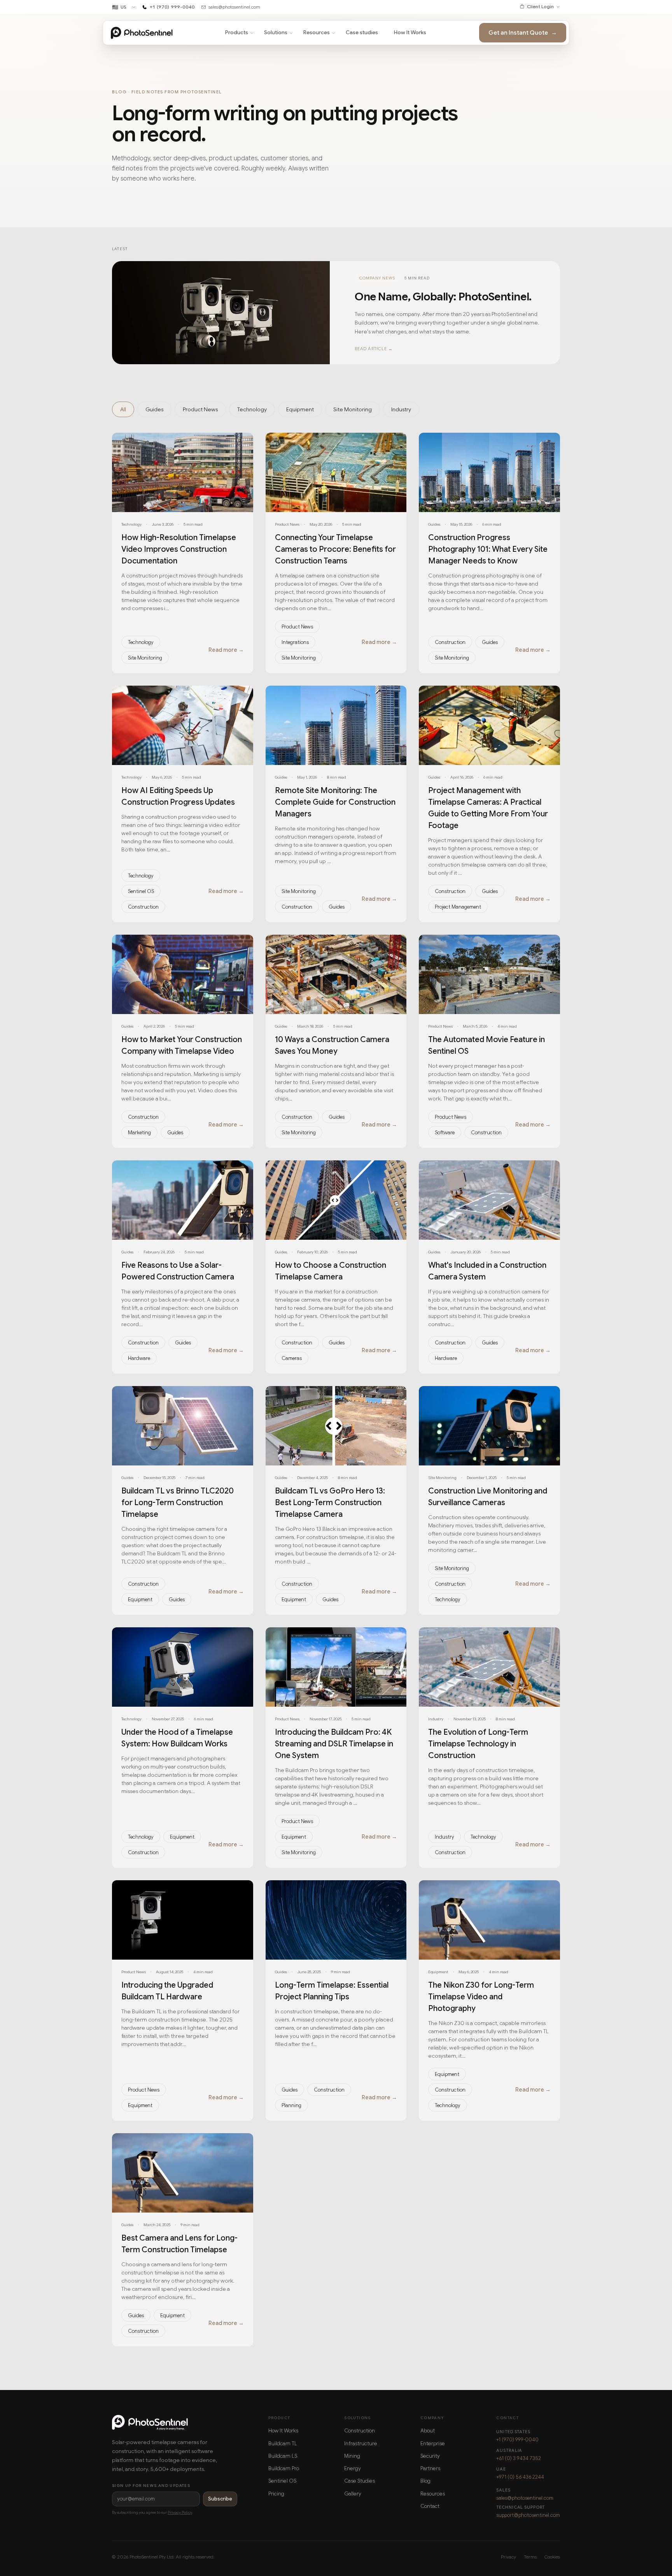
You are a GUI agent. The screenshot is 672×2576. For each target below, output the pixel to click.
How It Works (410, 32)
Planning (291, 2105)
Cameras (292, 1358)
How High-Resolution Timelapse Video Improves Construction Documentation (179, 549)
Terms (530, 2557)
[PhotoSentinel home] (142, 33)
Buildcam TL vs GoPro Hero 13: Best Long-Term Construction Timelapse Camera (330, 1503)
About (428, 2431)
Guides (490, 642)
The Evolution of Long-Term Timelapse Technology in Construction (478, 1744)
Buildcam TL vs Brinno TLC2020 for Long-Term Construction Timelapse (178, 1503)
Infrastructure (361, 2444)
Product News (297, 627)
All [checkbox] (123, 409)
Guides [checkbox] (154, 409)
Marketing (139, 1133)
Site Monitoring (145, 658)
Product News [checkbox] (200, 409)
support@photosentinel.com (528, 2515)
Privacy (508, 2557)
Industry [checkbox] (401, 409)
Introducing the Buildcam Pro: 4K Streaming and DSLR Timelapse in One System (334, 1744)
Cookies (552, 2557)
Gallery (353, 2494)
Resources (317, 32)
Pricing (276, 2494)
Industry (444, 1837)
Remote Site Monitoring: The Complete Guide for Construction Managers (335, 802)
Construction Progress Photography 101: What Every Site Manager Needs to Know (488, 549)
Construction (450, 642)
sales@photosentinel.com (525, 2498)
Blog (425, 2481)
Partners (430, 2468)
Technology (141, 642)
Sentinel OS (141, 891)
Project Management (458, 907)
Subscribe (220, 2499)
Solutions (276, 32)
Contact (430, 2506)
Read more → (226, 650)
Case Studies (360, 2481)
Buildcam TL (283, 2444)
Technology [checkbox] (252, 409)
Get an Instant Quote (523, 33)
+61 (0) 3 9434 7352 (519, 2458)
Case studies (362, 32)
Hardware (139, 1358)
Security (430, 2456)
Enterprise (433, 2444)
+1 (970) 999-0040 (517, 2440)
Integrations (295, 642)
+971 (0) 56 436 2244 (520, 2477)
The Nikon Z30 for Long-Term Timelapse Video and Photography (481, 1997)
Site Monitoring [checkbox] (353, 409)
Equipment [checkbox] (300, 409)
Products (237, 32)
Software (445, 1133)
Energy (353, 2468)
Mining (352, 2456)
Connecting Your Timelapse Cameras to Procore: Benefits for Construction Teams (335, 549)
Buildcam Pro (284, 2468)
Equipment (140, 1599)
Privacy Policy (180, 2512)
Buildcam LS (283, 2456)
